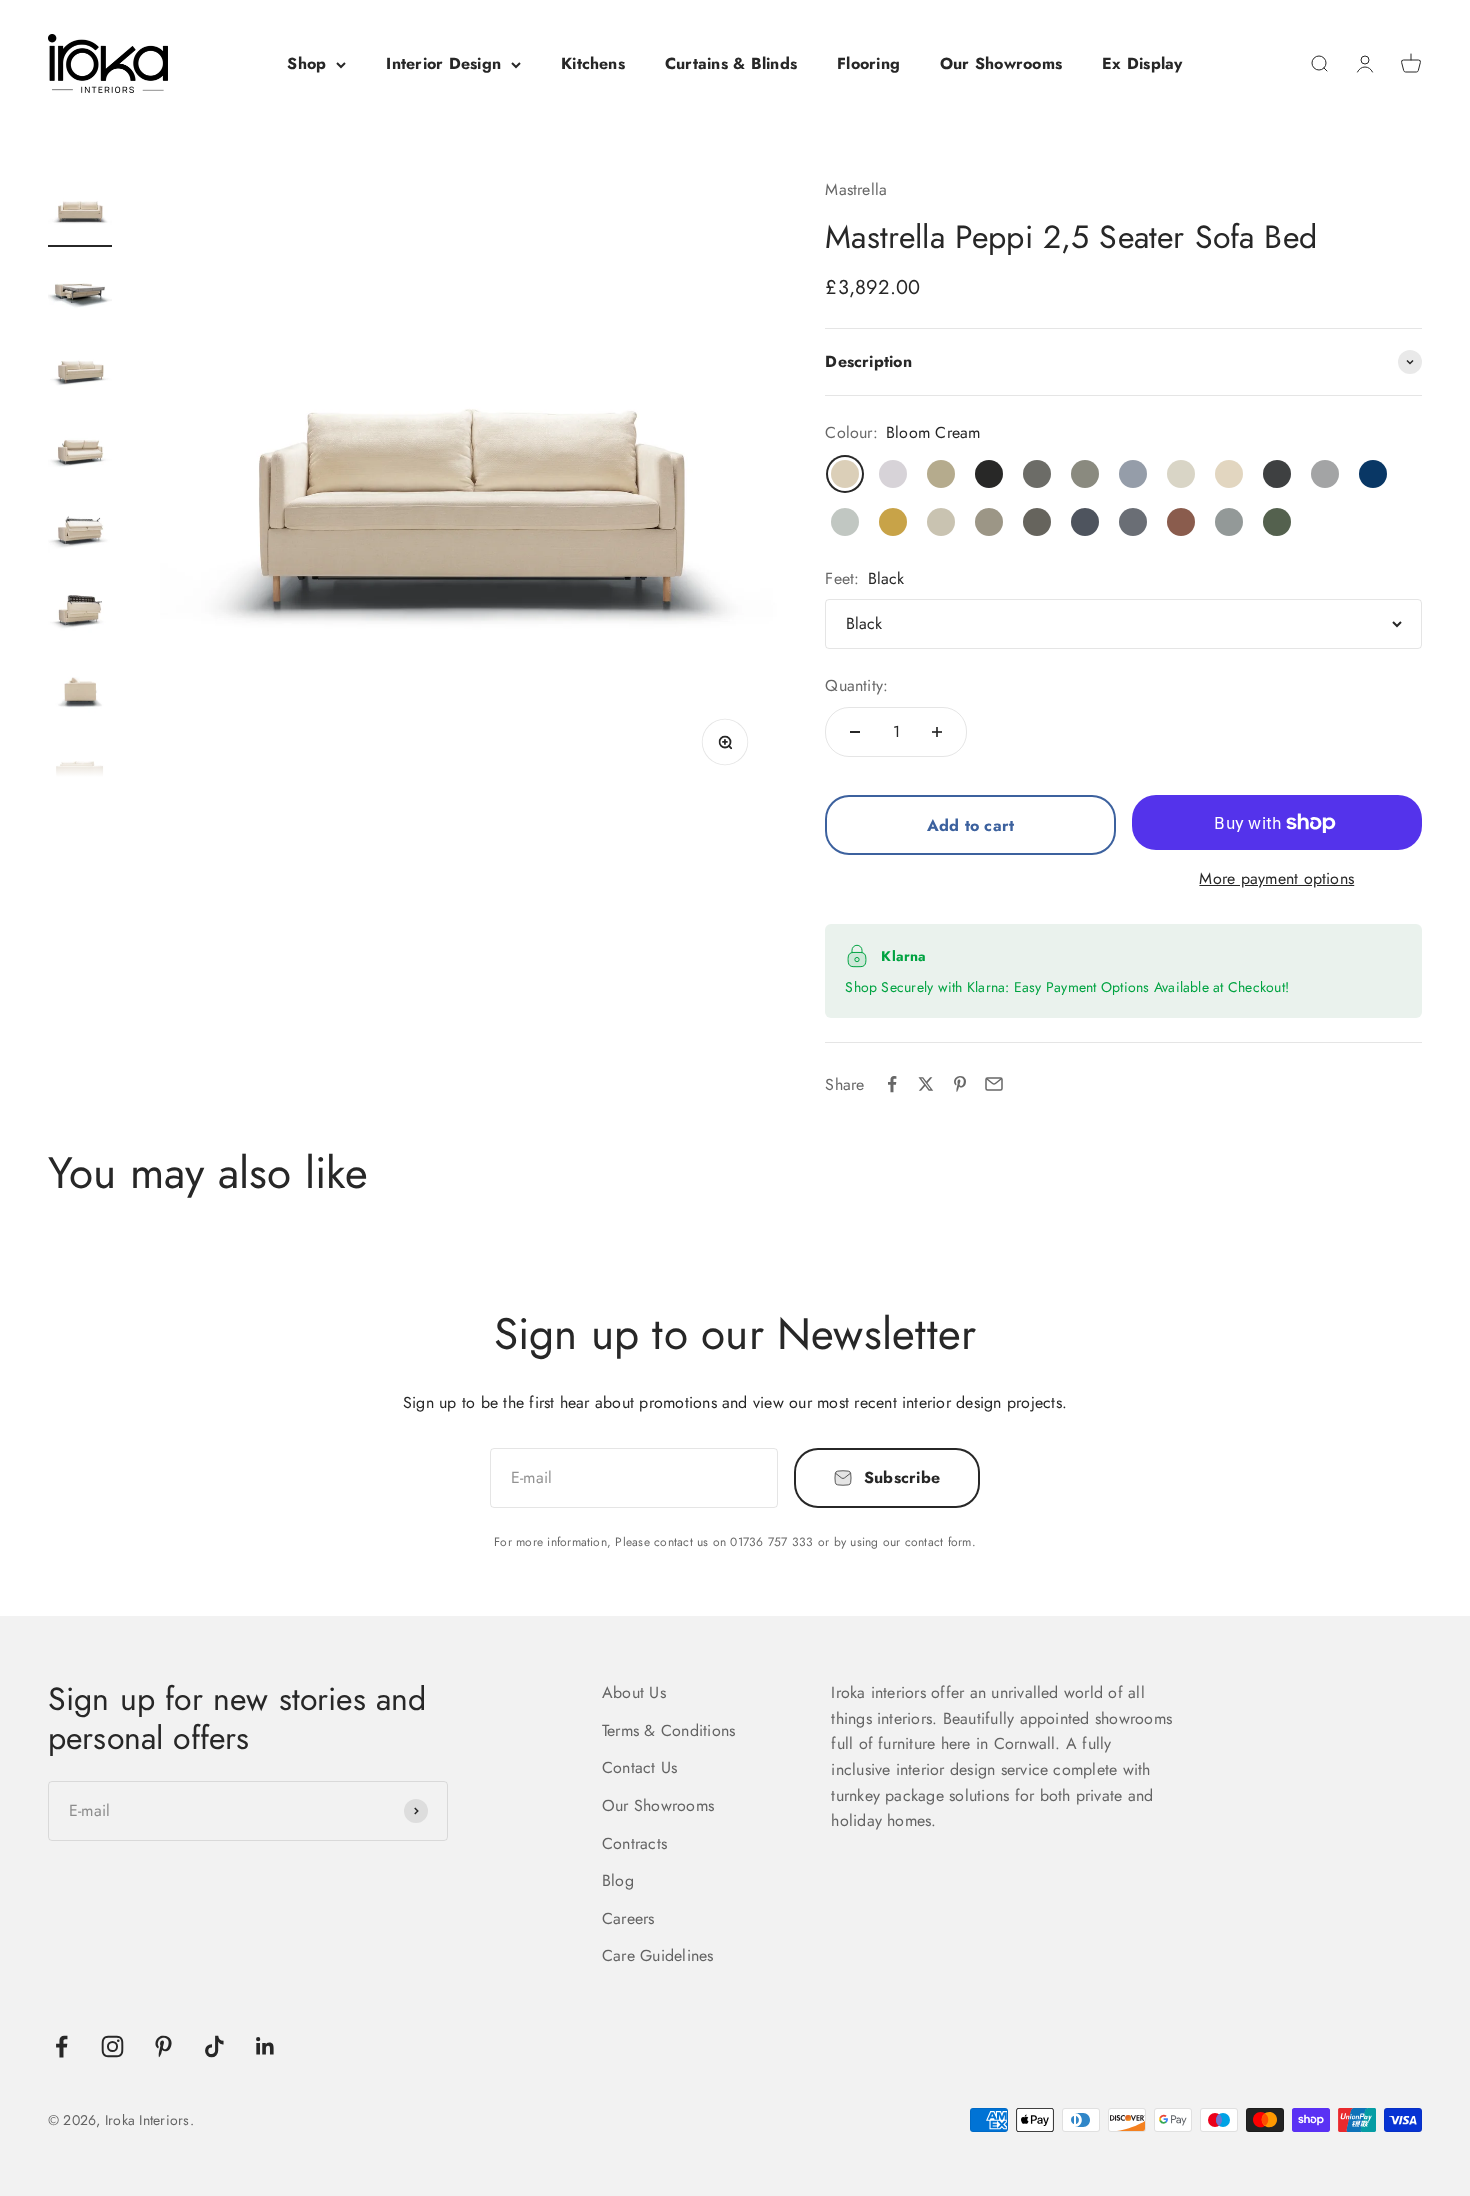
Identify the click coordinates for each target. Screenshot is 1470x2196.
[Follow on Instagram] (112, 2046)
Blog (618, 1880)
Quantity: (856, 685)
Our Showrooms (1001, 63)
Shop (306, 63)
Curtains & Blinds (731, 63)
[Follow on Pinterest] (163, 2046)
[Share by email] (994, 1084)
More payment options (1276, 878)
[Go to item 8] (80, 772)
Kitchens (593, 63)
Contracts (634, 1843)
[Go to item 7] (80, 692)
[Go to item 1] (80, 212)
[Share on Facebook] (892, 1084)
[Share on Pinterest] (960, 1084)
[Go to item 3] (80, 372)
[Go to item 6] (80, 612)
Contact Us (639, 1767)
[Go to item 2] (80, 292)
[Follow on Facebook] (61, 2046)
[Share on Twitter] (926, 1084)
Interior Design (443, 63)
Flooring (868, 63)
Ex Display (1142, 63)
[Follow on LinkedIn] (265, 2046)
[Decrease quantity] (855, 732)
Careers (628, 1918)
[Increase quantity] (937, 732)
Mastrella (856, 189)
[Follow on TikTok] (214, 2046)
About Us (634, 1692)
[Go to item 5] (80, 532)
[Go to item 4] (80, 452)
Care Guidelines (658, 1955)
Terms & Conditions (668, 1730)
